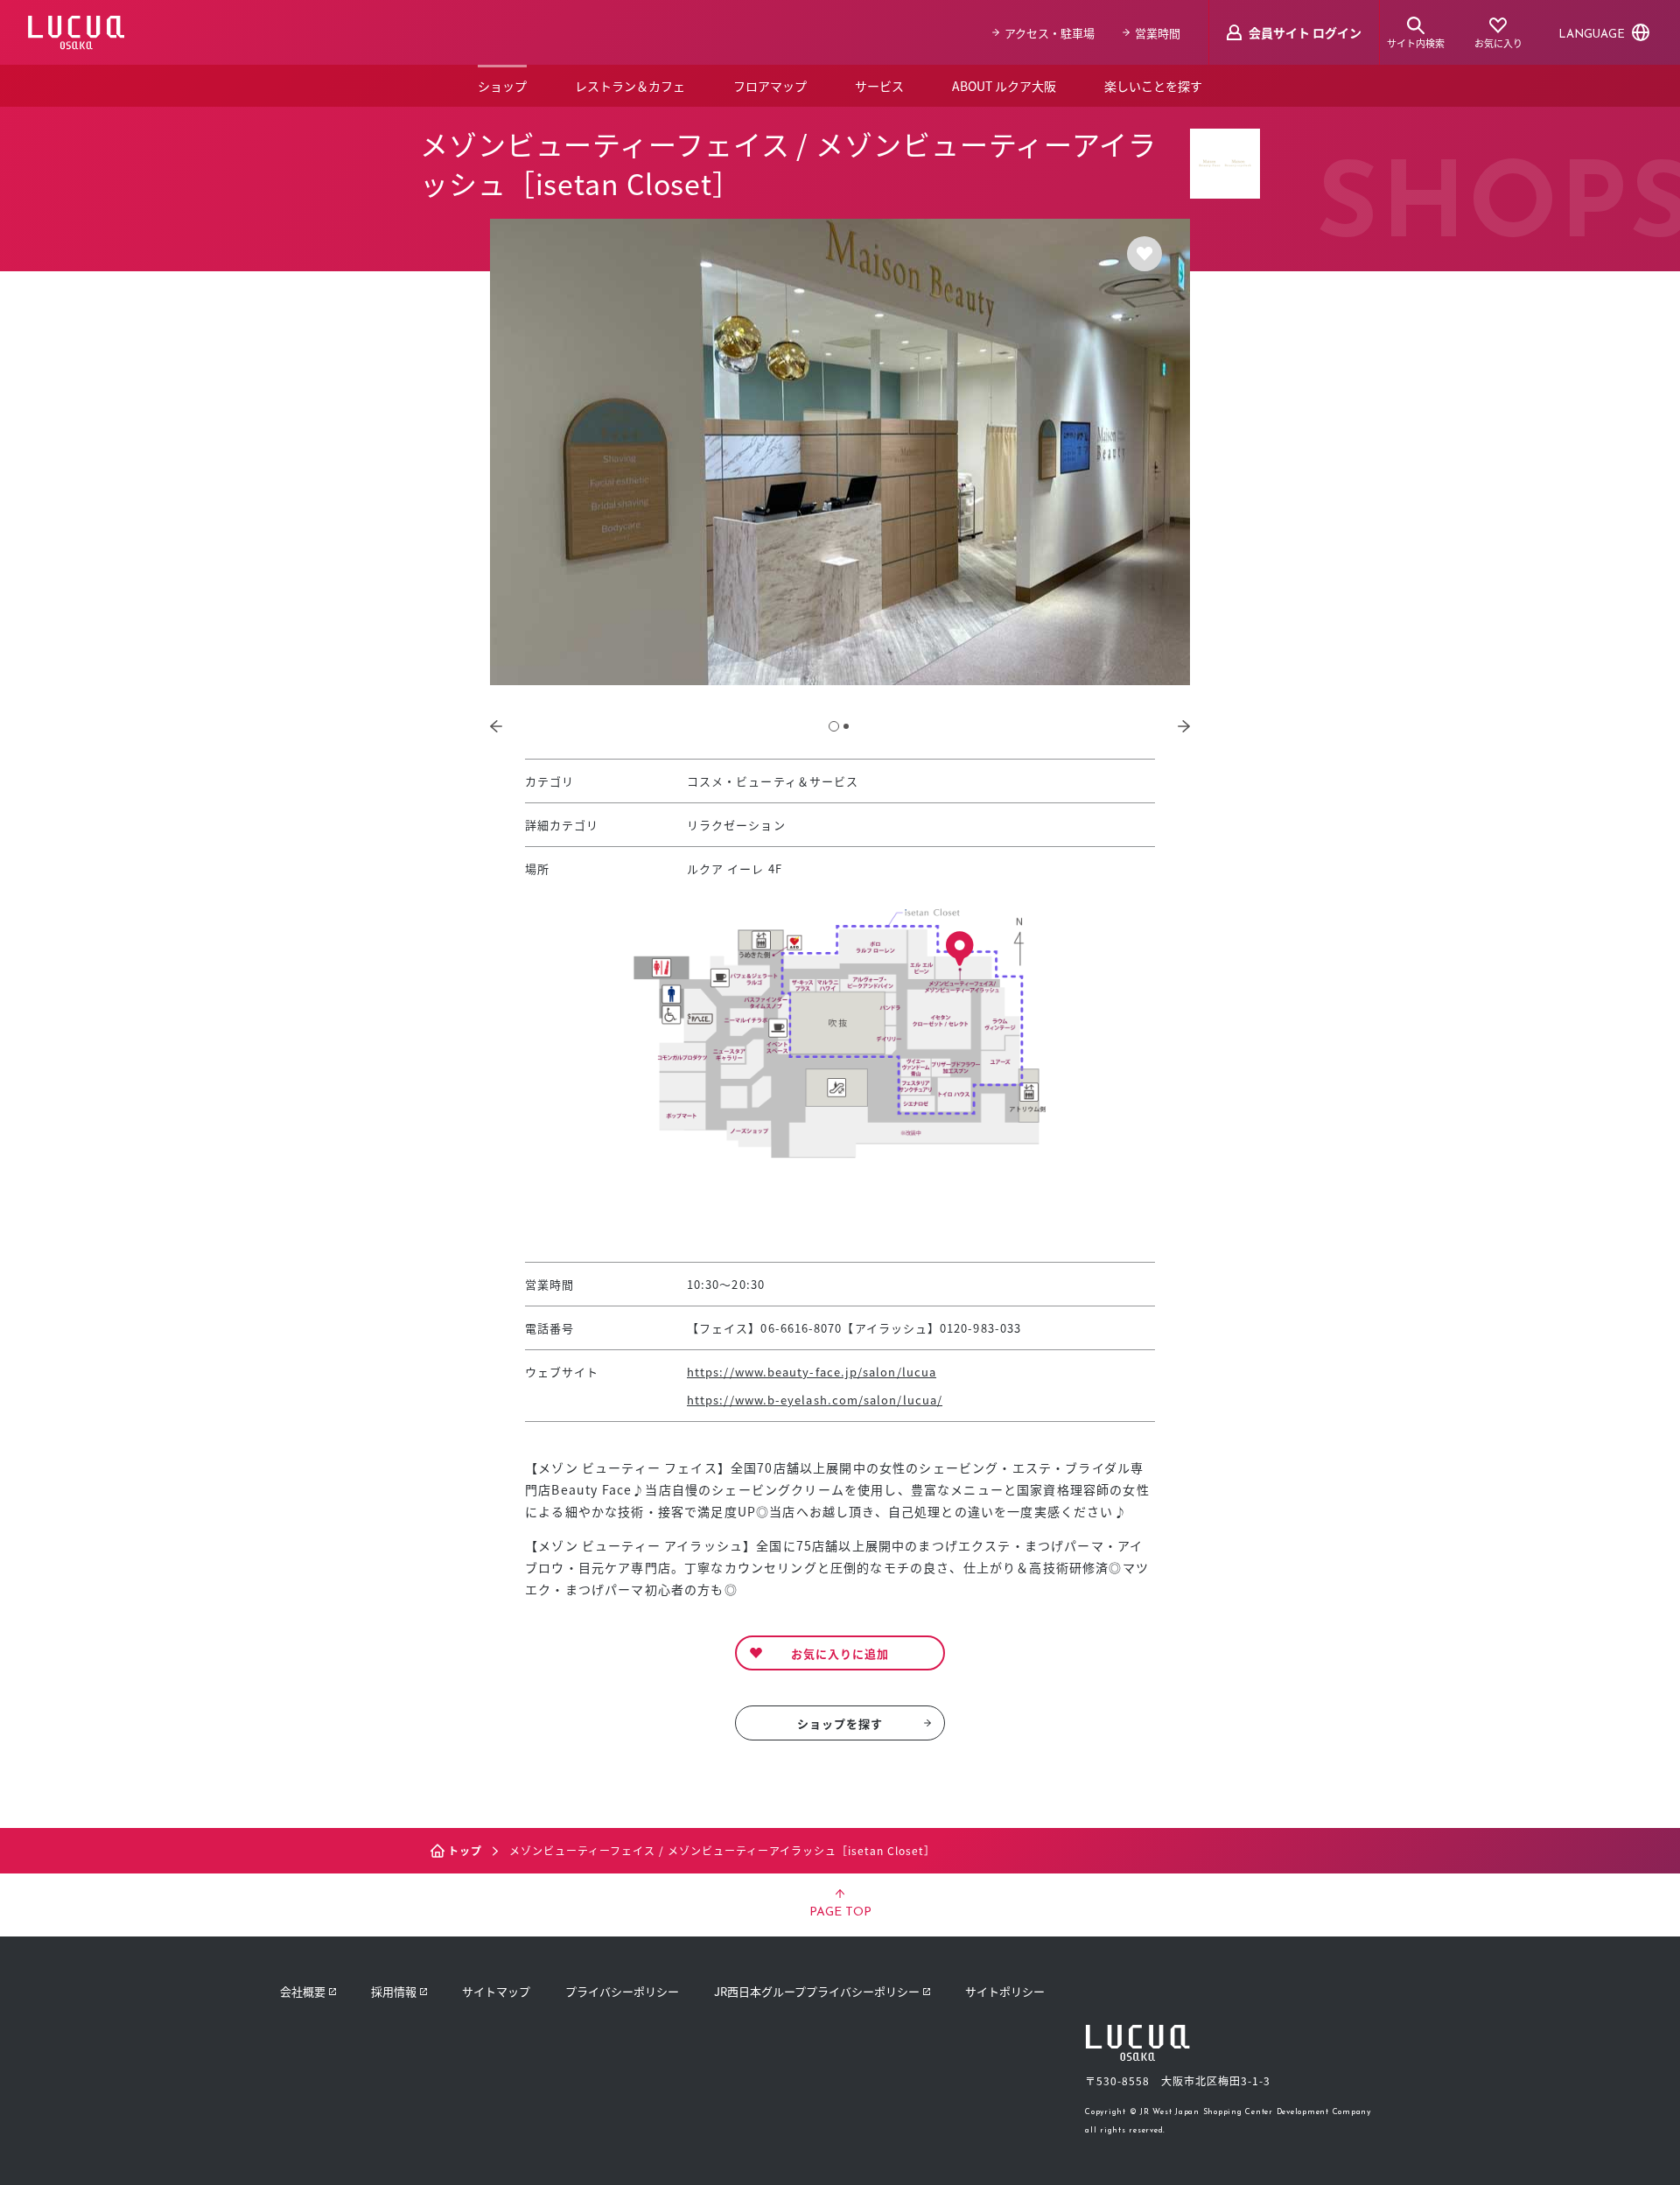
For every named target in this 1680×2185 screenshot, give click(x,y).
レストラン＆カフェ (630, 86)
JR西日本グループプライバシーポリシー (817, 1991)
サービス (879, 86)
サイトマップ (496, 1991)
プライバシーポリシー (622, 1991)
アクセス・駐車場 (1050, 33)
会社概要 (303, 1991)
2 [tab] (846, 726)
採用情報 (394, 1991)
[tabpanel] (840, 452)
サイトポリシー (1005, 1991)
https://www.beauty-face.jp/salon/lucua (812, 1372)
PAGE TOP (840, 1912)
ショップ (502, 86)
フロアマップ (770, 86)
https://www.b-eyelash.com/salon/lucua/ (815, 1400)
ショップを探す (840, 1723)
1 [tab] (834, 726)
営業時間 (1158, 33)
